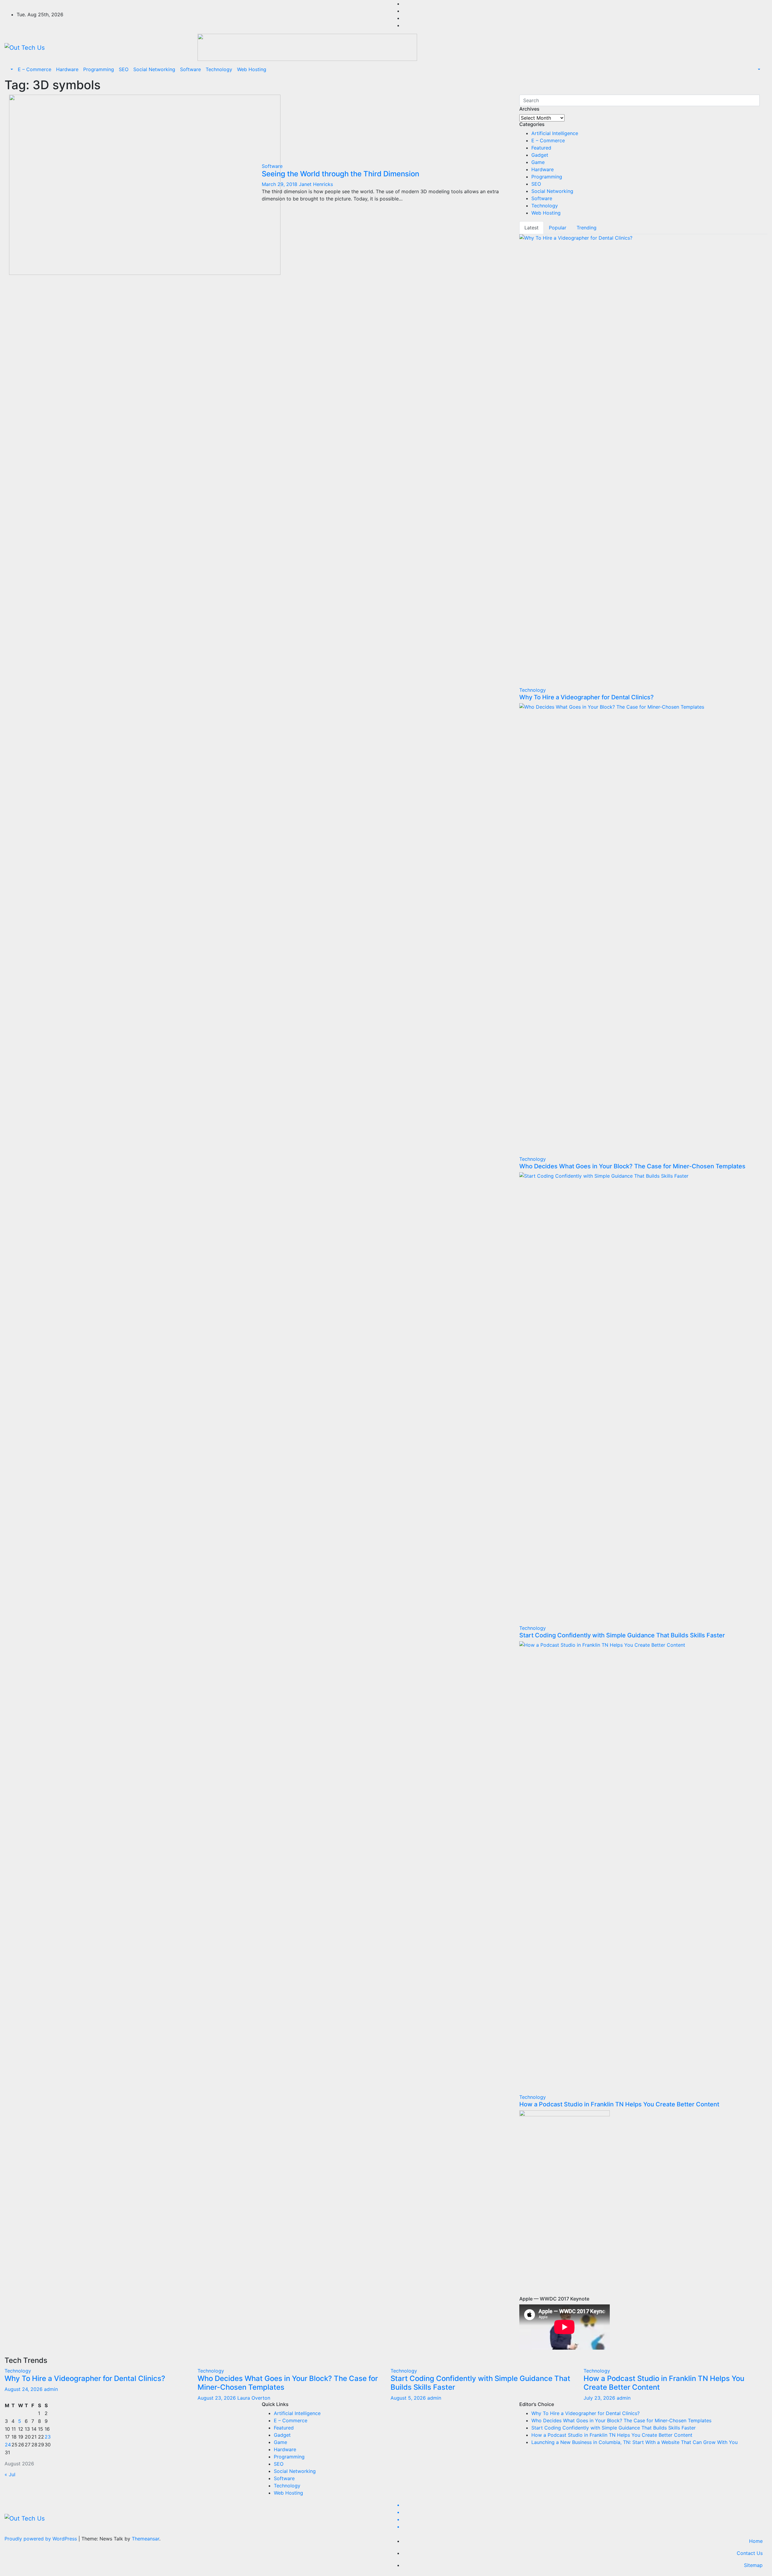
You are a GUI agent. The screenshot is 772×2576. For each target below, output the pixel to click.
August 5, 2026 (409, 2398)
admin (51, 2389)
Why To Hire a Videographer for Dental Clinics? (587, 697)
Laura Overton (254, 2398)
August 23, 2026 (217, 2398)
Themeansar (146, 2539)
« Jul (10, 2474)
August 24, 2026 (24, 2389)
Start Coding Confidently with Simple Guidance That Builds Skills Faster (622, 1635)
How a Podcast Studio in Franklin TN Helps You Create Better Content (619, 2104)
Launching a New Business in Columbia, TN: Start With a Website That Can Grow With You (634, 2442)
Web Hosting (252, 69)
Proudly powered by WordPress (41, 2539)
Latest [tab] (532, 228)
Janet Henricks (316, 184)
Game (538, 162)
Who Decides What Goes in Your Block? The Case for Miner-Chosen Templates (632, 1166)
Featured (541, 148)
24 (8, 2445)
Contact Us (750, 2553)
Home (756, 2541)
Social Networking (154, 69)
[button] (11, 69)
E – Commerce (35, 69)
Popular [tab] (558, 228)
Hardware (67, 69)
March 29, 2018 (280, 184)
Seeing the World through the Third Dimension (340, 174)
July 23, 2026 (600, 2398)
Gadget (540, 155)
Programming (99, 69)
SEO (124, 69)
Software (190, 69)
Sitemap (753, 2565)
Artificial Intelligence (555, 133)
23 (48, 2437)
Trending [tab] (587, 228)
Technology (219, 69)
